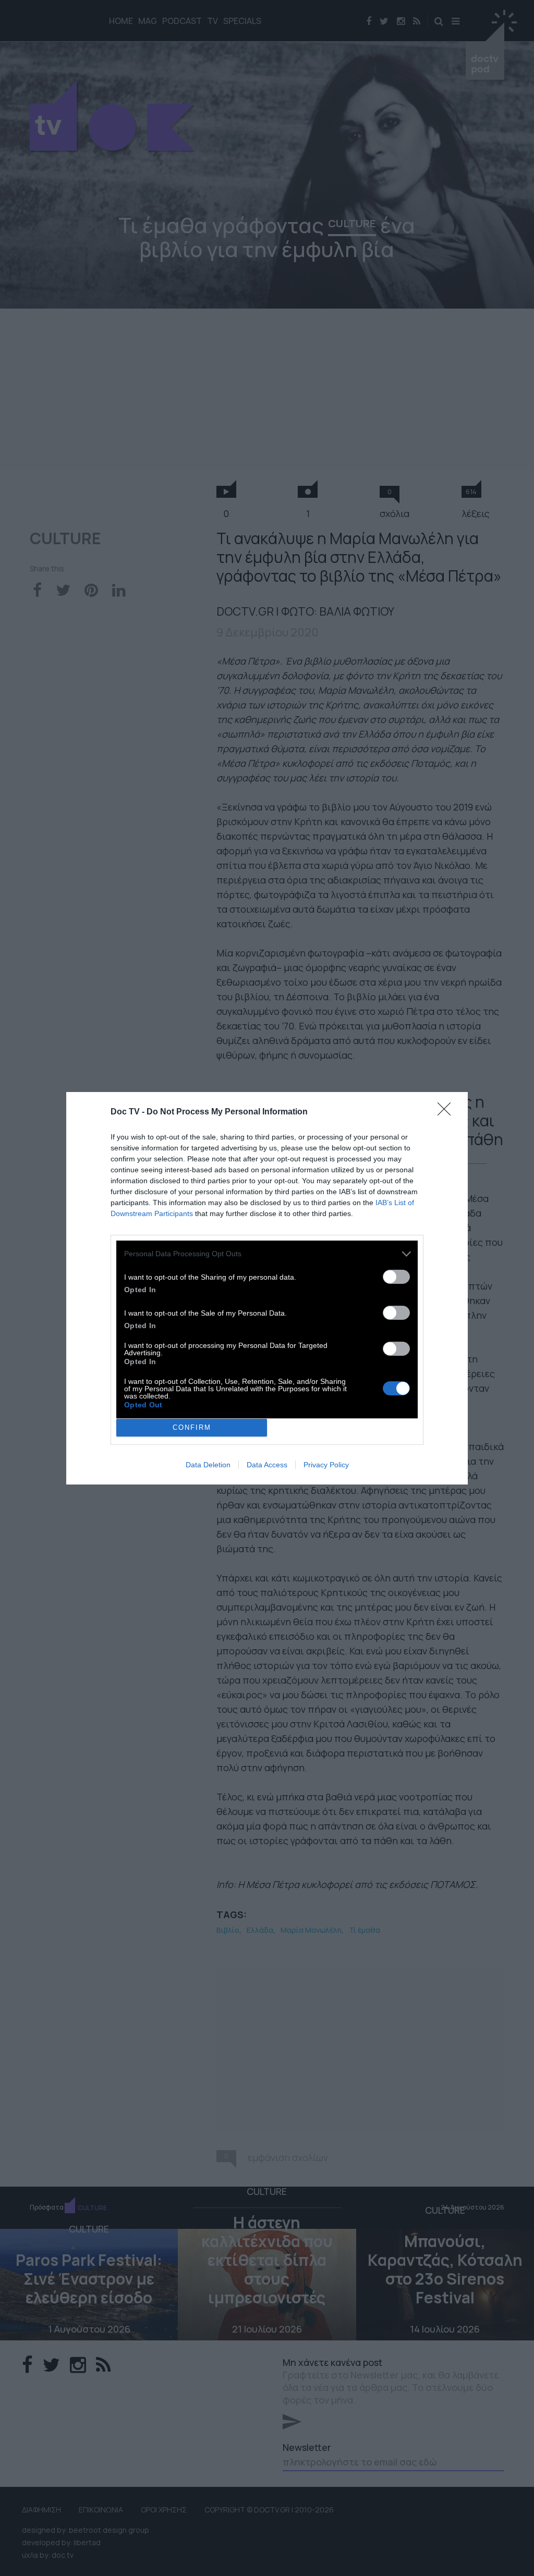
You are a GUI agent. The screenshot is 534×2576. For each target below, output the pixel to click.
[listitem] (267, 1254)
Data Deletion (208, 1465)
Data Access (267, 1465)
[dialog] (267, 1288)
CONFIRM (192, 1427)
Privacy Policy (326, 1465)
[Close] (447, 1112)
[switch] (396, 1277)
